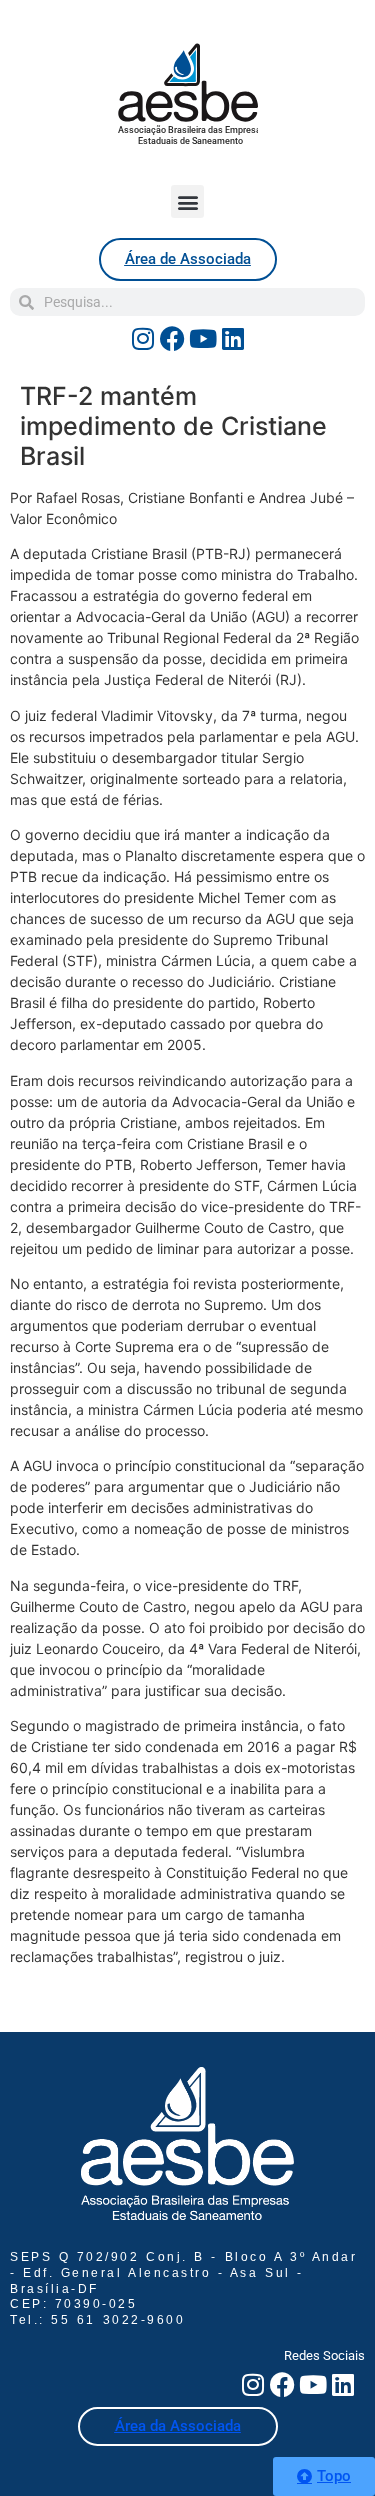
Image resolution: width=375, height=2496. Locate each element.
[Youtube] (203, 338)
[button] (187, 201)
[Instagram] (143, 338)
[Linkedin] (233, 338)
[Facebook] (173, 338)
